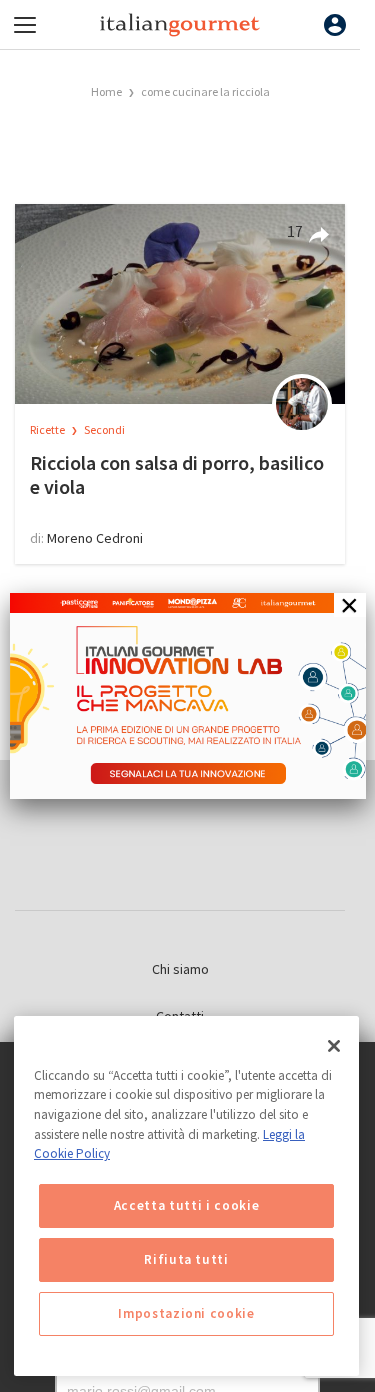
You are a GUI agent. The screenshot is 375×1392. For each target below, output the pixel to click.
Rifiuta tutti (186, 1259)
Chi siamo (180, 969)
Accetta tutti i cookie (186, 1205)
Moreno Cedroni (95, 538)
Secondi (104, 429)
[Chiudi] (334, 1046)
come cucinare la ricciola (205, 91)
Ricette (48, 429)
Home (106, 91)
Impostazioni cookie (186, 1313)
